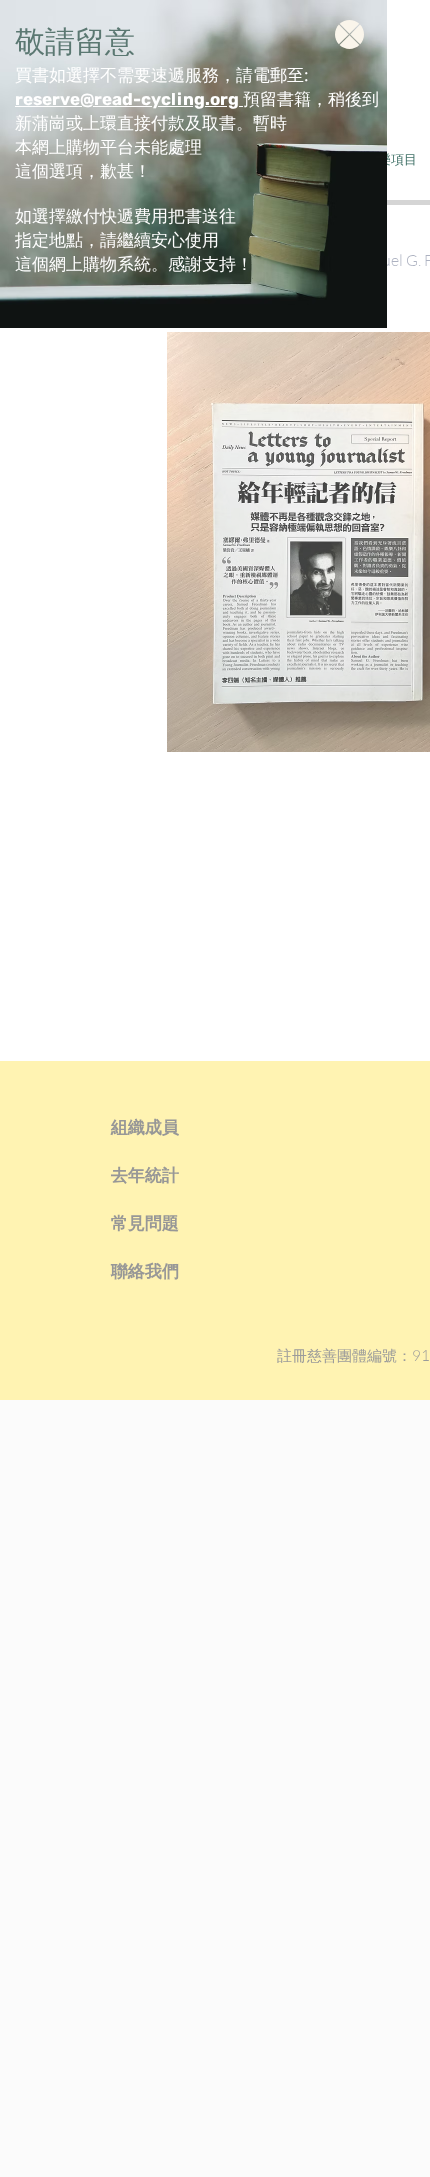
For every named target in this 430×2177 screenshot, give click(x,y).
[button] (349, 34)
